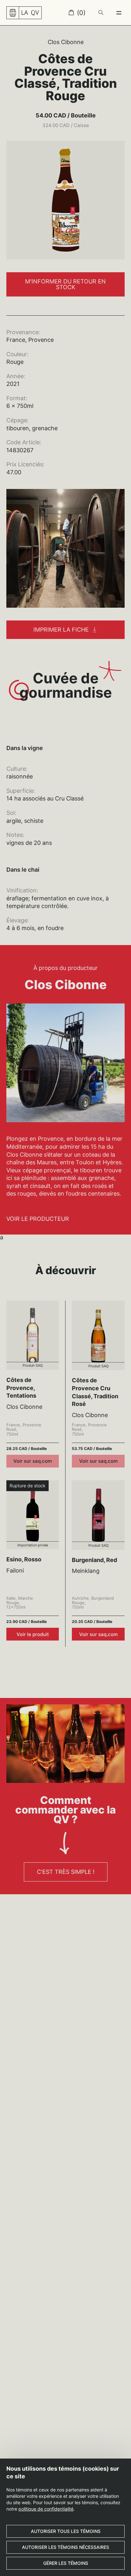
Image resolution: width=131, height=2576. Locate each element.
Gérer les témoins (66, 2563)
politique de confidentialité (46, 2509)
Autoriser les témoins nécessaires (65, 2547)
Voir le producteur (38, 1219)
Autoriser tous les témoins (66, 2531)
